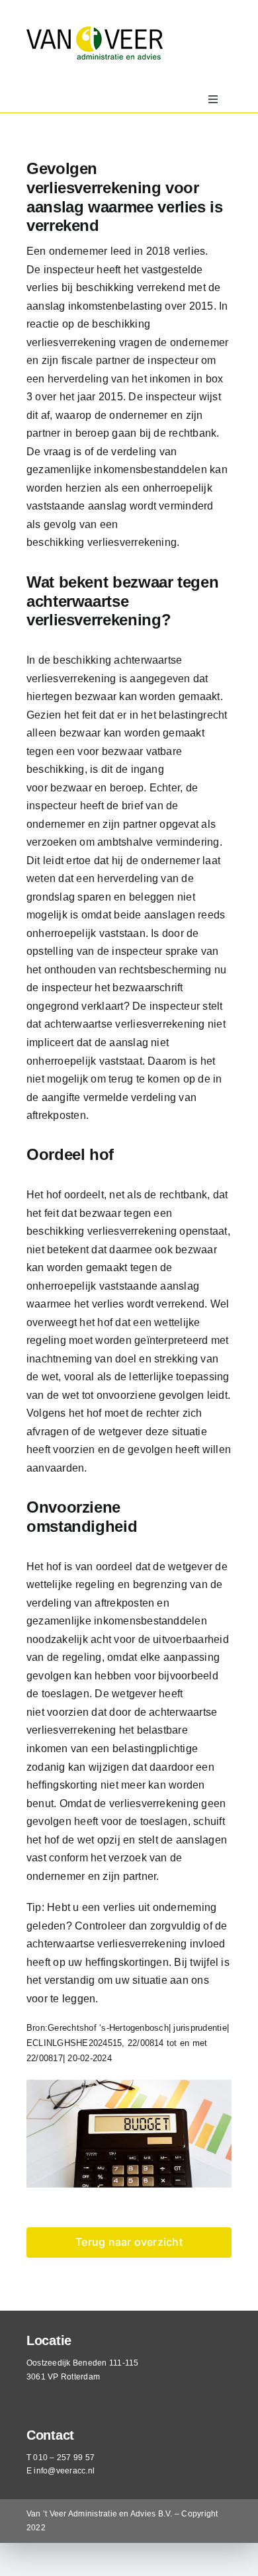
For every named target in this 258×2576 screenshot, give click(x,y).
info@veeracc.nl (64, 2471)
